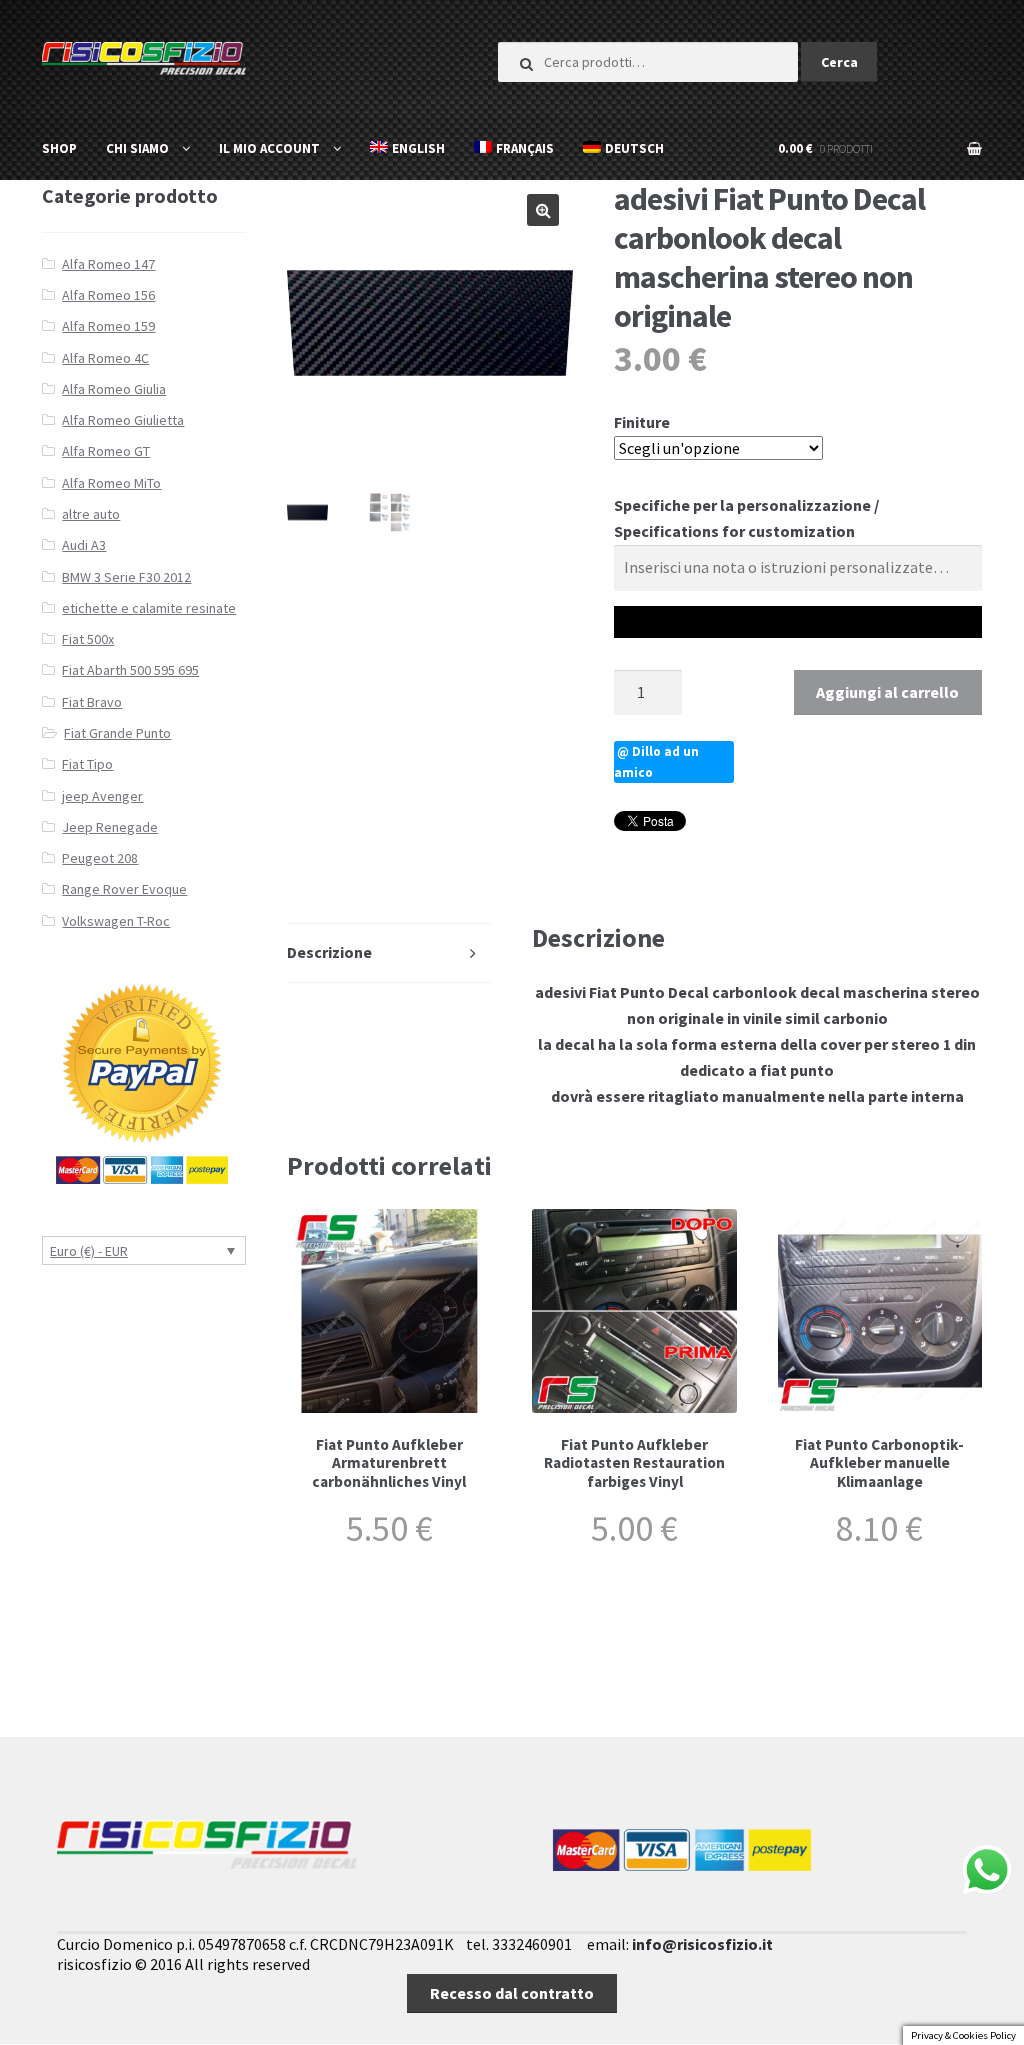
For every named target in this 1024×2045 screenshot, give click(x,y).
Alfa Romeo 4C (105, 358)
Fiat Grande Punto (117, 733)
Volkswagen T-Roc (116, 921)
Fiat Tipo (87, 764)
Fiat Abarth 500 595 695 (130, 670)
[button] (543, 210)
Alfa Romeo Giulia (114, 389)
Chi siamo (137, 148)
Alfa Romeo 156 (108, 295)
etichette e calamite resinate (149, 608)
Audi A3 (84, 545)
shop (59, 148)
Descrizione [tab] (329, 952)
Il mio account (269, 148)
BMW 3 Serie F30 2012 (126, 577)
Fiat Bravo (92, 702)
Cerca (839, 62)
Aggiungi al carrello (887, 692)
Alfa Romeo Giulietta (123, 420)
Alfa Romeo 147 (108, 264)
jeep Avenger (102, 796)
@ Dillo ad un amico (656, 762)
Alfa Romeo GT (106, 451)
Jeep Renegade (110, 827)
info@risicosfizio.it (702, 1944)
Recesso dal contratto (512, 1993)
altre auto (91, 514)
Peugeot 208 (100, 858)
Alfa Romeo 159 (108, 326)
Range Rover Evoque (124, 889)
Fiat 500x (88, 639)
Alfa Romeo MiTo (111, 483)
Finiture (642, 422)
